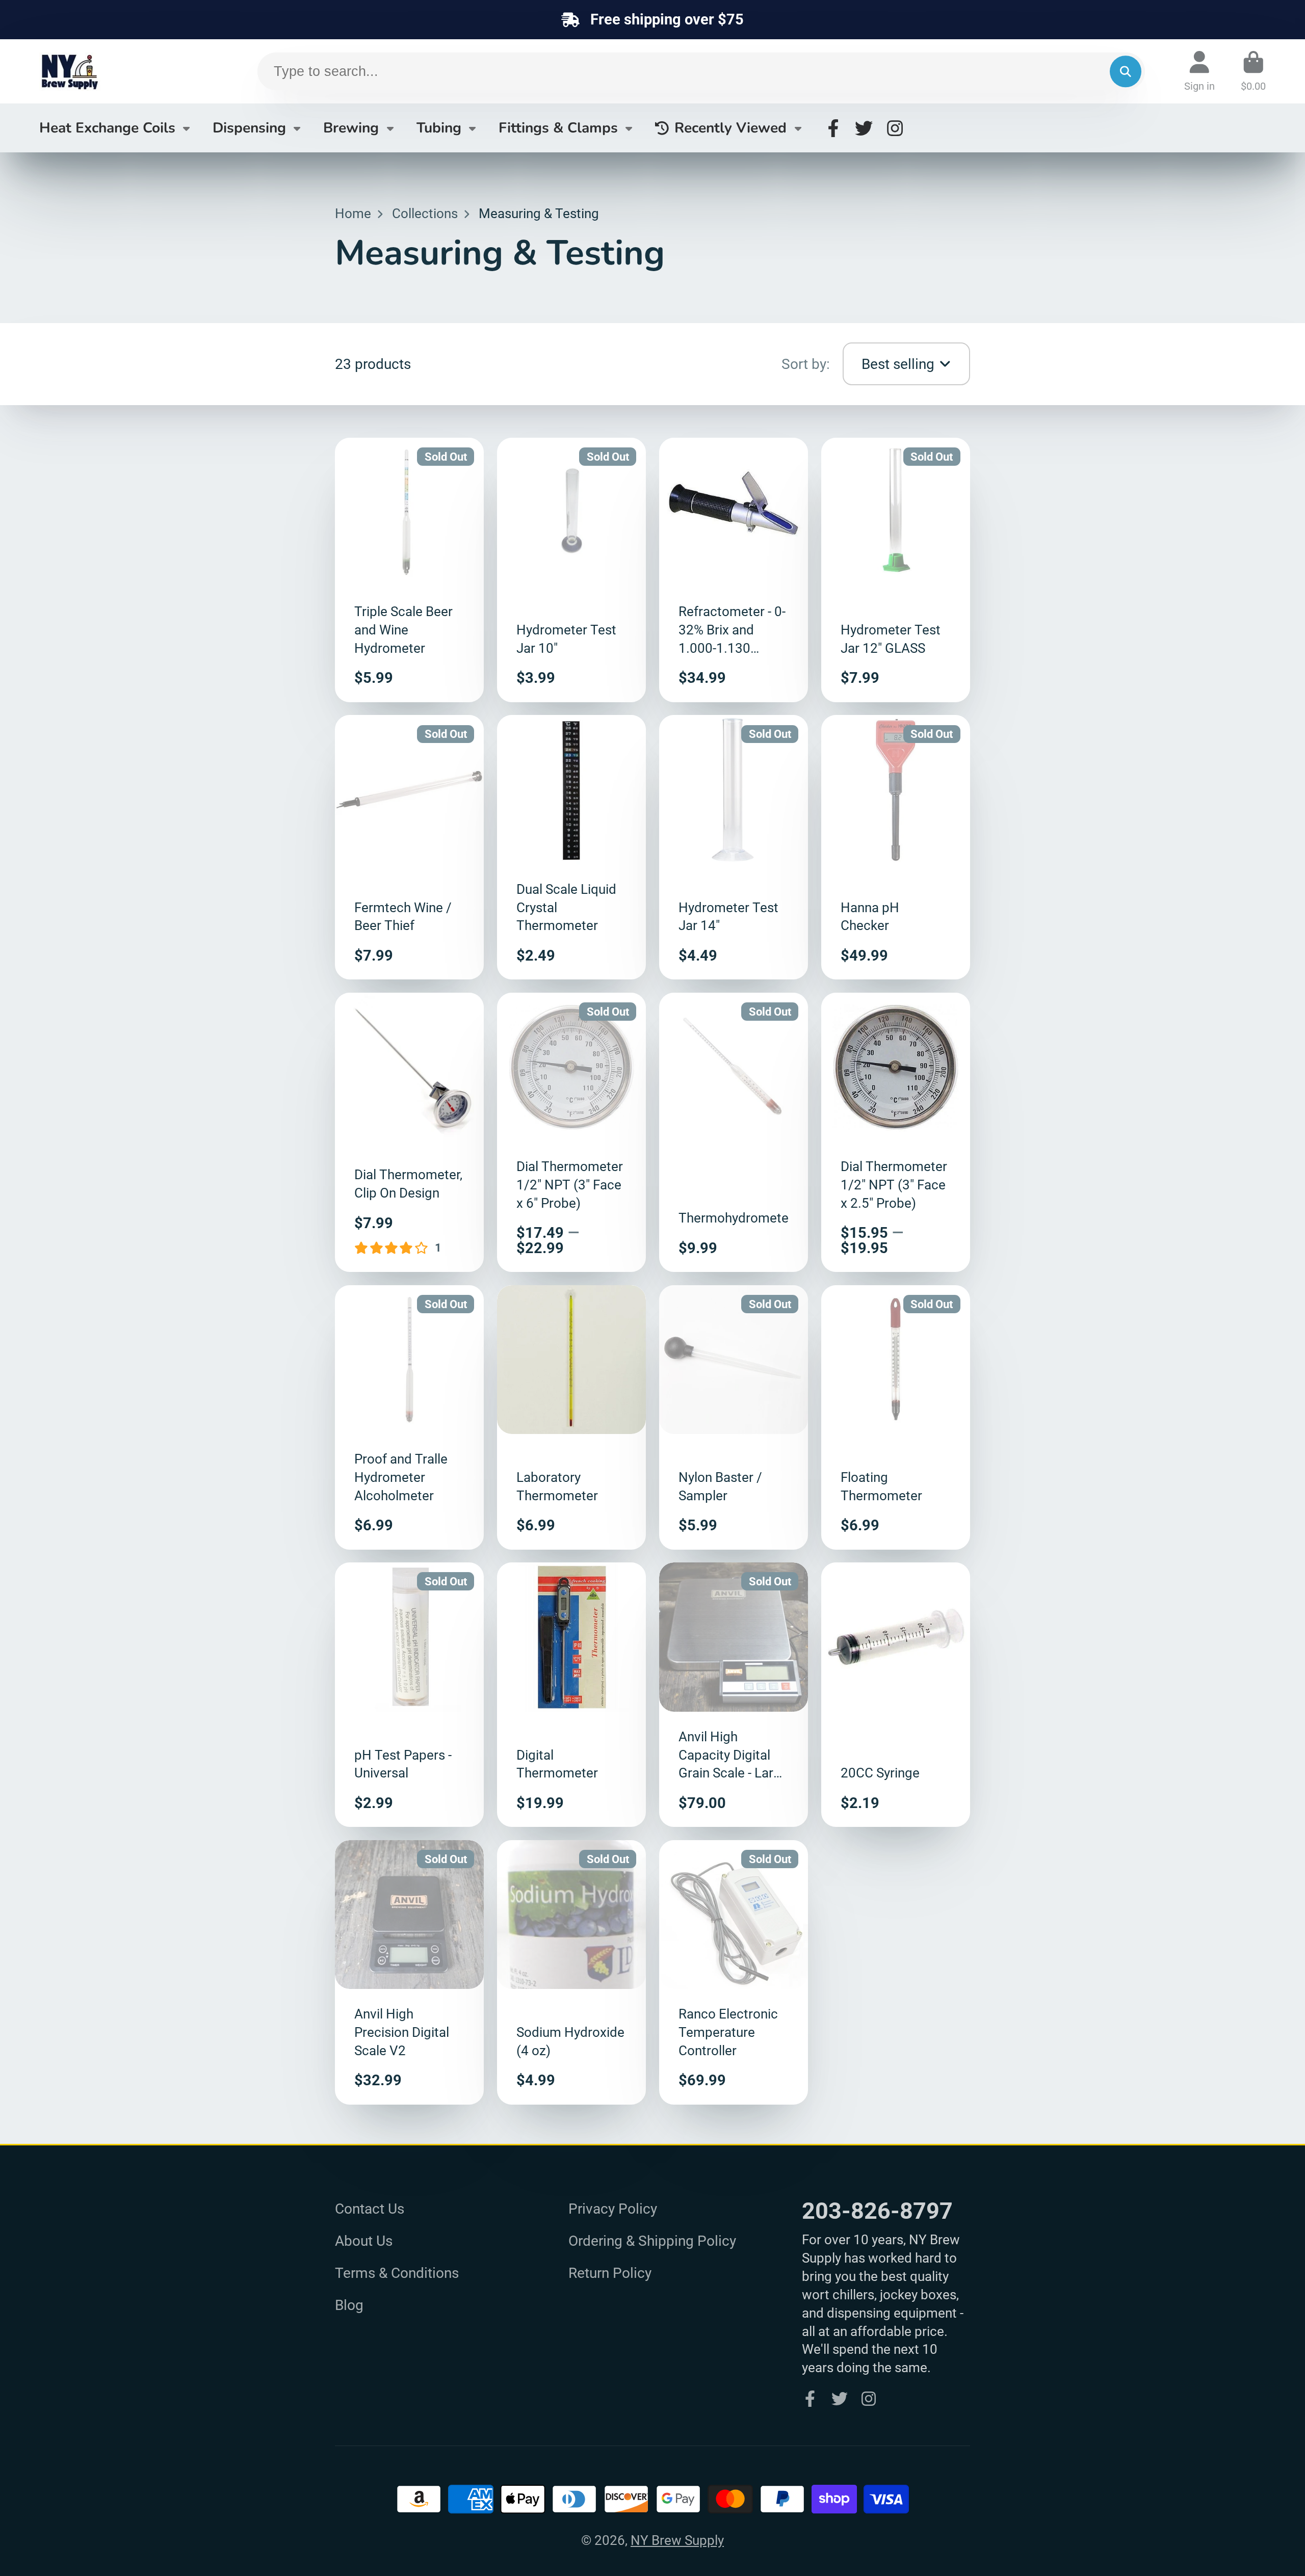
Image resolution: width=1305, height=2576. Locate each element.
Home (353, 214)
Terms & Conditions (397, 2273)
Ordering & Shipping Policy (652, 2241)
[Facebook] (833, 128)
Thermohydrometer (734, 1132)
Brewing (351, 128)
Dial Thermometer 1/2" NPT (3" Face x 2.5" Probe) (896, 1132)
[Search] (1125, 72)
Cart (1253, 71)
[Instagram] (895, 128)
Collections (425, 214)
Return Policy (610, 2273)
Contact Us (370, 2209)
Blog (349, 2305)
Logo (116, 71)
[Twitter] (864, 128)
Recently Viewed (730, 128)
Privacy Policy (613, 2209)
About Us (364, 2241)
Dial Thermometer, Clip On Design (409, 1132)
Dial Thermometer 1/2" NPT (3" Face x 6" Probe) (571, 1132)
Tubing (439, 128)
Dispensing (249, 128)
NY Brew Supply (677, 2540)
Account (1199, 71)
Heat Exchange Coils (107, 128)
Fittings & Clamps (558, 128)
